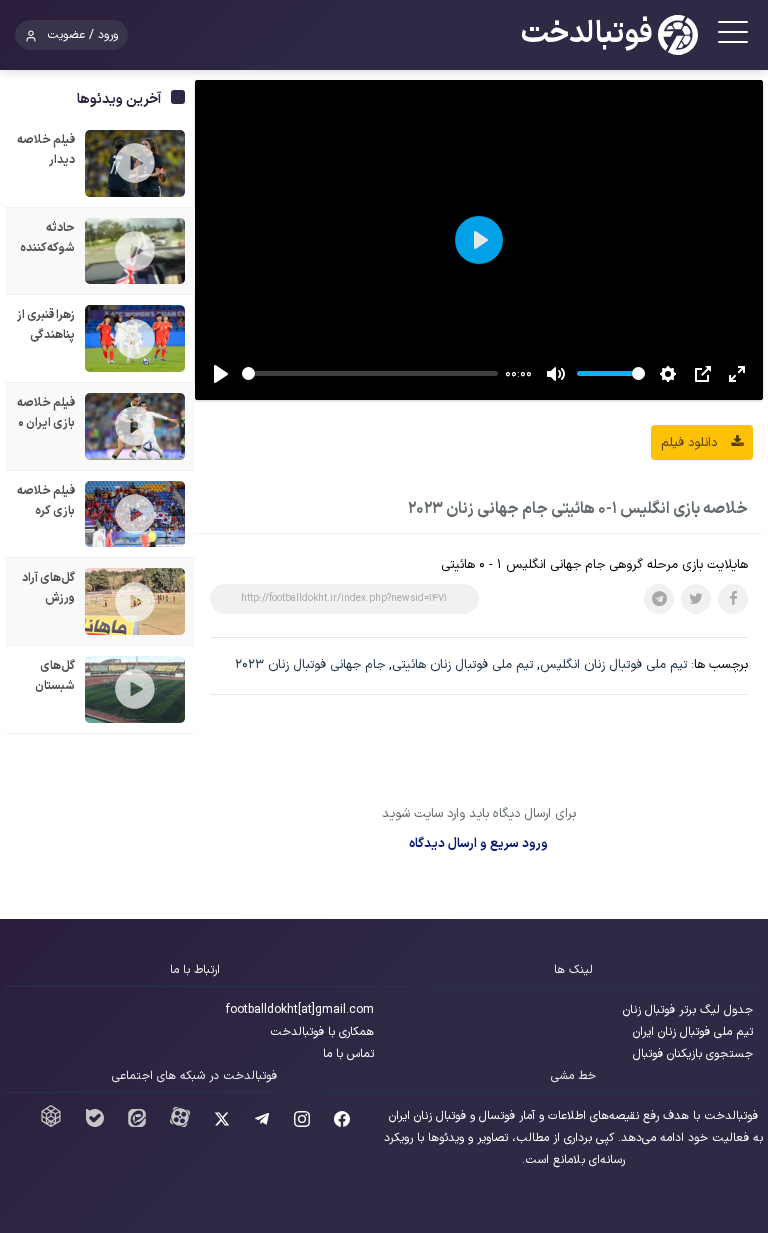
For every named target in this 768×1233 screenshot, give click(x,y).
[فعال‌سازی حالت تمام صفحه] (737, 374)
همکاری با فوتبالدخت (322, 1032)
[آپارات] (180, 1124)
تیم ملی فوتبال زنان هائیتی (462, 665)
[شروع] (221, 374)
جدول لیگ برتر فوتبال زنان (688, 1010)
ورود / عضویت (82, 35)
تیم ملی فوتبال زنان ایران (693, 1032)
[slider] (370, 373)
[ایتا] (137, 1124)
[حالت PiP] (703, 374)
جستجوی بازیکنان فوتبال (693, 1054)
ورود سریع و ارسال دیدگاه (478, 844)
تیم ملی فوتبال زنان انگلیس (613, 665)
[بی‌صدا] (556, 374)
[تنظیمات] (668, 374)
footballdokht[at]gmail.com (300, 1010)
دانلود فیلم (691, 443)
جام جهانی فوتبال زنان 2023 (310, 665)
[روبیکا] (51, 1124)
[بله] (95, 1124)
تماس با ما (348, 1054)
